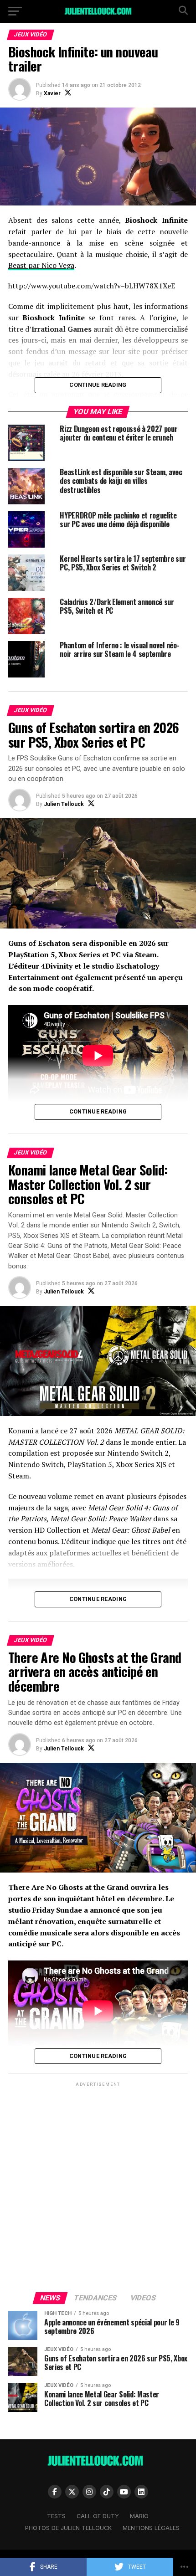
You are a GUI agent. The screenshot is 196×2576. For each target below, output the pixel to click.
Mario (139, 2516)
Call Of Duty (98, 2516)
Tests (56, 2516)
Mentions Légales (151, 2528)
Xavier (52, 93)
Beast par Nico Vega (41, 265)
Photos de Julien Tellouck (68, 2528)
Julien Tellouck (64, 804)
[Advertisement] (98, 2186)
